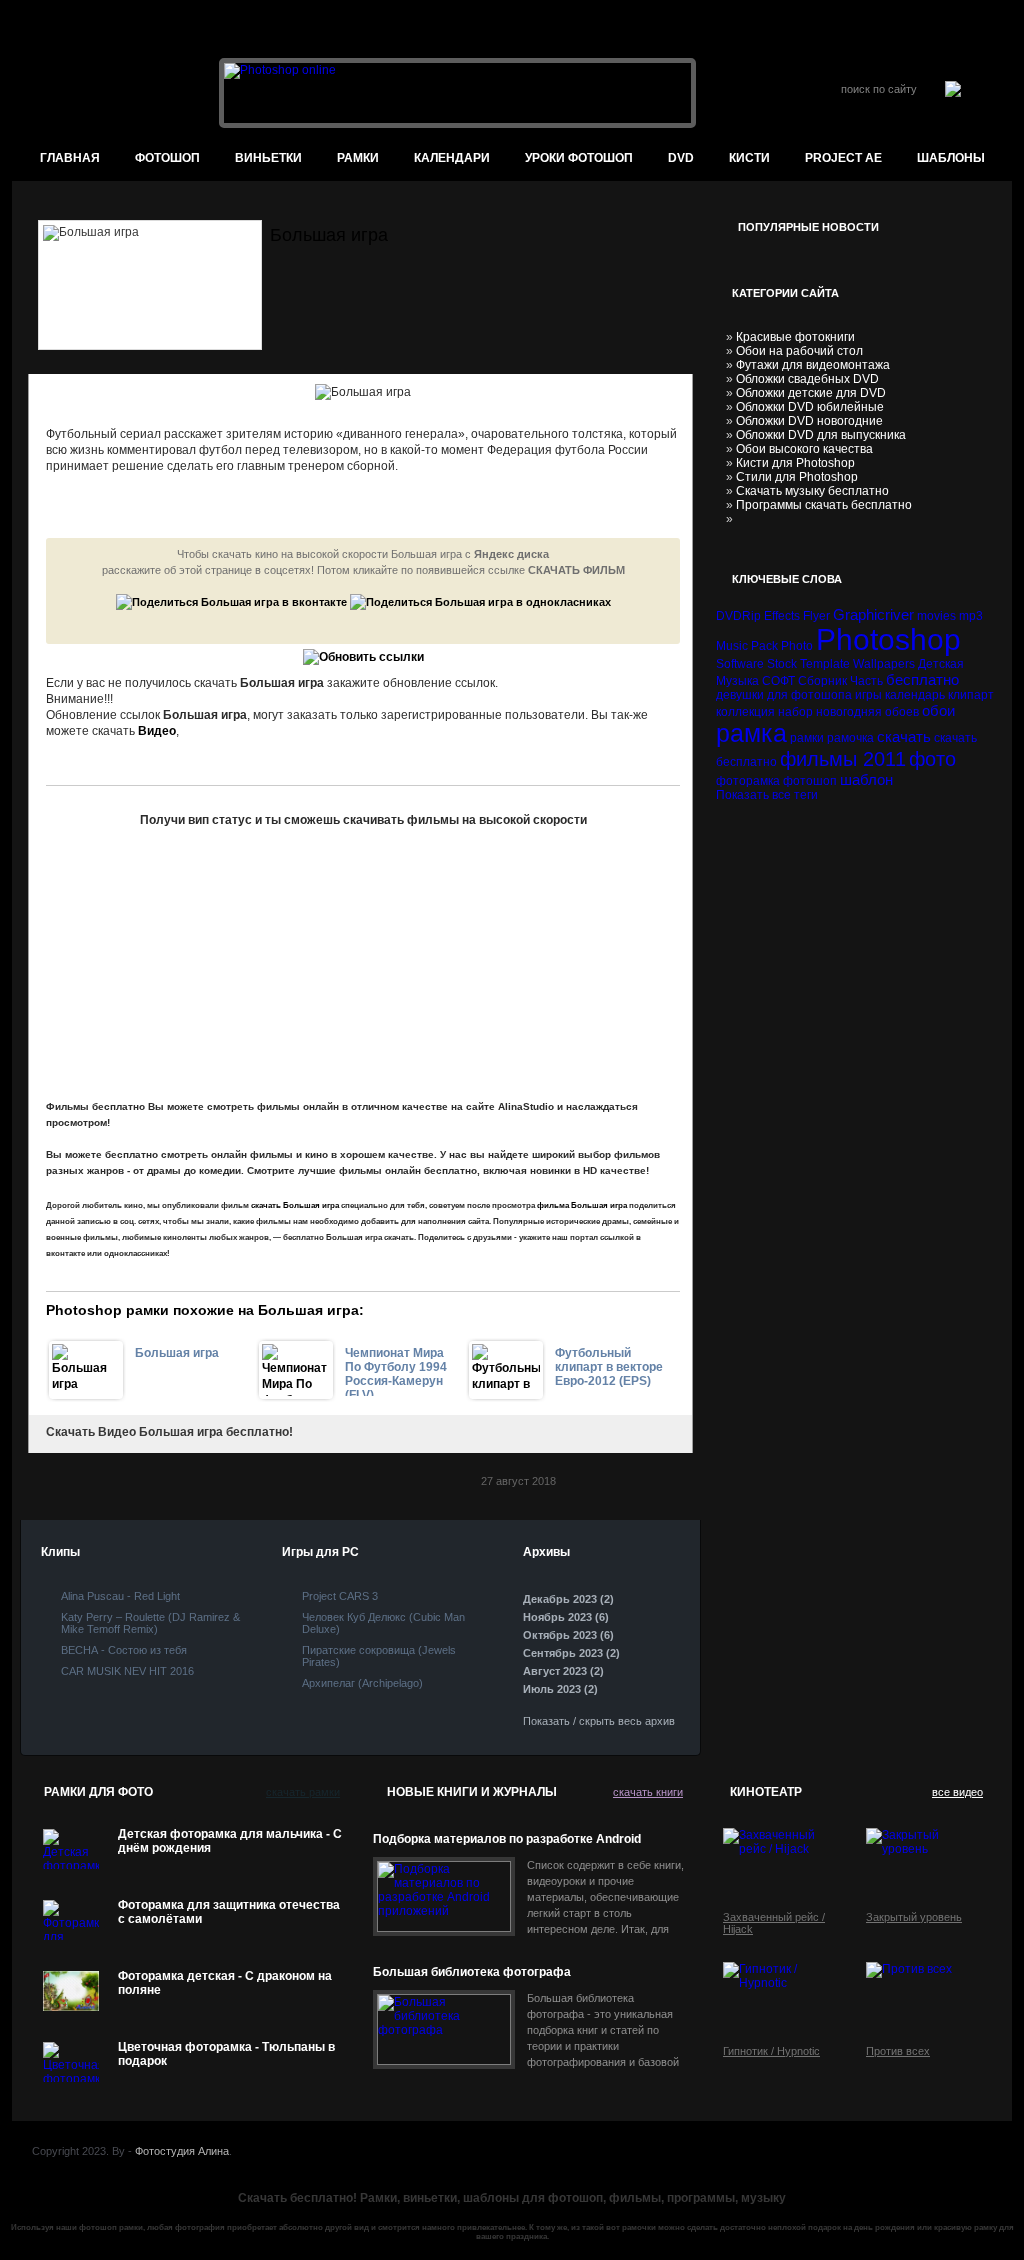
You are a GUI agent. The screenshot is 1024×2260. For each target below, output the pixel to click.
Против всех (898, 2051)
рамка (751, 733)
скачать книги (648, 1792)
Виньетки (268, 158)
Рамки (358, 158)
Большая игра (177, 1353)
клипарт (971, 695)
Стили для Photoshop (797, 477)
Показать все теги (767, 795)
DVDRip (738, 616)
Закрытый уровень (914, 1917)
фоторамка (748, 781)
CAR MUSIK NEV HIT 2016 (127, 1671)
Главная (70, 158)
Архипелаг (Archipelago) (362, 1683)
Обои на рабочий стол (799, 351)
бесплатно (922, 679)
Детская (941, 664)
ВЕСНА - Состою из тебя (124, 1650)
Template (825, 664)
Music (732, 646)
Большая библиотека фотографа (472, 1972)
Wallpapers (884, 664)
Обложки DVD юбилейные (810, 407)
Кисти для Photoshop (795, 463)
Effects (782, 616)
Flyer (816, 616)
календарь (915, 695)
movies (936, 616)
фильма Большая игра (582, 1205)
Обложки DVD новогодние (809, 421)
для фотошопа (809, 695)
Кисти (749, 158)
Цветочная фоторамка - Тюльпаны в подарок (226, 2054)
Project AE (843, 158)
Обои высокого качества (804, 449)
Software (740, 664)
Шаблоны (951, 158)
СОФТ (778, 681)
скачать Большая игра (295, 1205)
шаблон (866, 779)
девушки (740, 695)
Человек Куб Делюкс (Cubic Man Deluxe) (383, 1623)
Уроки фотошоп (579, 158)
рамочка (850, 738)
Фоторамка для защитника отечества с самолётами (229, 1912)
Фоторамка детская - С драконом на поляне (225, 1983)
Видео (157, 731)
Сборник (822, 681)
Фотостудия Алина (182, 2151)
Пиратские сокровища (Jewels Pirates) (379, 1656)
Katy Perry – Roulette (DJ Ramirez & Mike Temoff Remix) (150, 1623)
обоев (902, 712)
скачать (904, 736)
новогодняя (849, 712)
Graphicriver (873, 614)
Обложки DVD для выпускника (821, 435)
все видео (957, 1792)
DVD (681, 158)
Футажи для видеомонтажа (813, 365)
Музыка (737, 681)
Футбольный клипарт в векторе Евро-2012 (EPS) (609, 1367)
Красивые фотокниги (795, 337)
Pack (764, 646)
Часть (866, 681)
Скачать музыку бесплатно (812, 491)
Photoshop (888, 639)
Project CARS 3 (340, 1596)
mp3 (971, 616)
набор (795, 712)
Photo (797, 646)
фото (932, 759)
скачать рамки (303, 1792)
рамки (807, 738)
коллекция (745, 712)
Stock (782, 664)
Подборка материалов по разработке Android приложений (507, 1839)
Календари (452, 158)
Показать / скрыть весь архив (599, 1721)
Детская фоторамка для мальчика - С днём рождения (230, 1841)
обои (938, 710)
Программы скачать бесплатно (824, 505)
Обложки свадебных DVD (807, 379)
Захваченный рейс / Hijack (774, 1923)
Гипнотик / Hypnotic (771, 2051)
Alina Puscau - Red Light (120, 1596)
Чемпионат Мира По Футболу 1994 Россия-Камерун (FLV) (396, 1371)
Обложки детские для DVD (811, 393)
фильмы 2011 (843, 759)
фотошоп (167, 158)
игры (868, 695)
